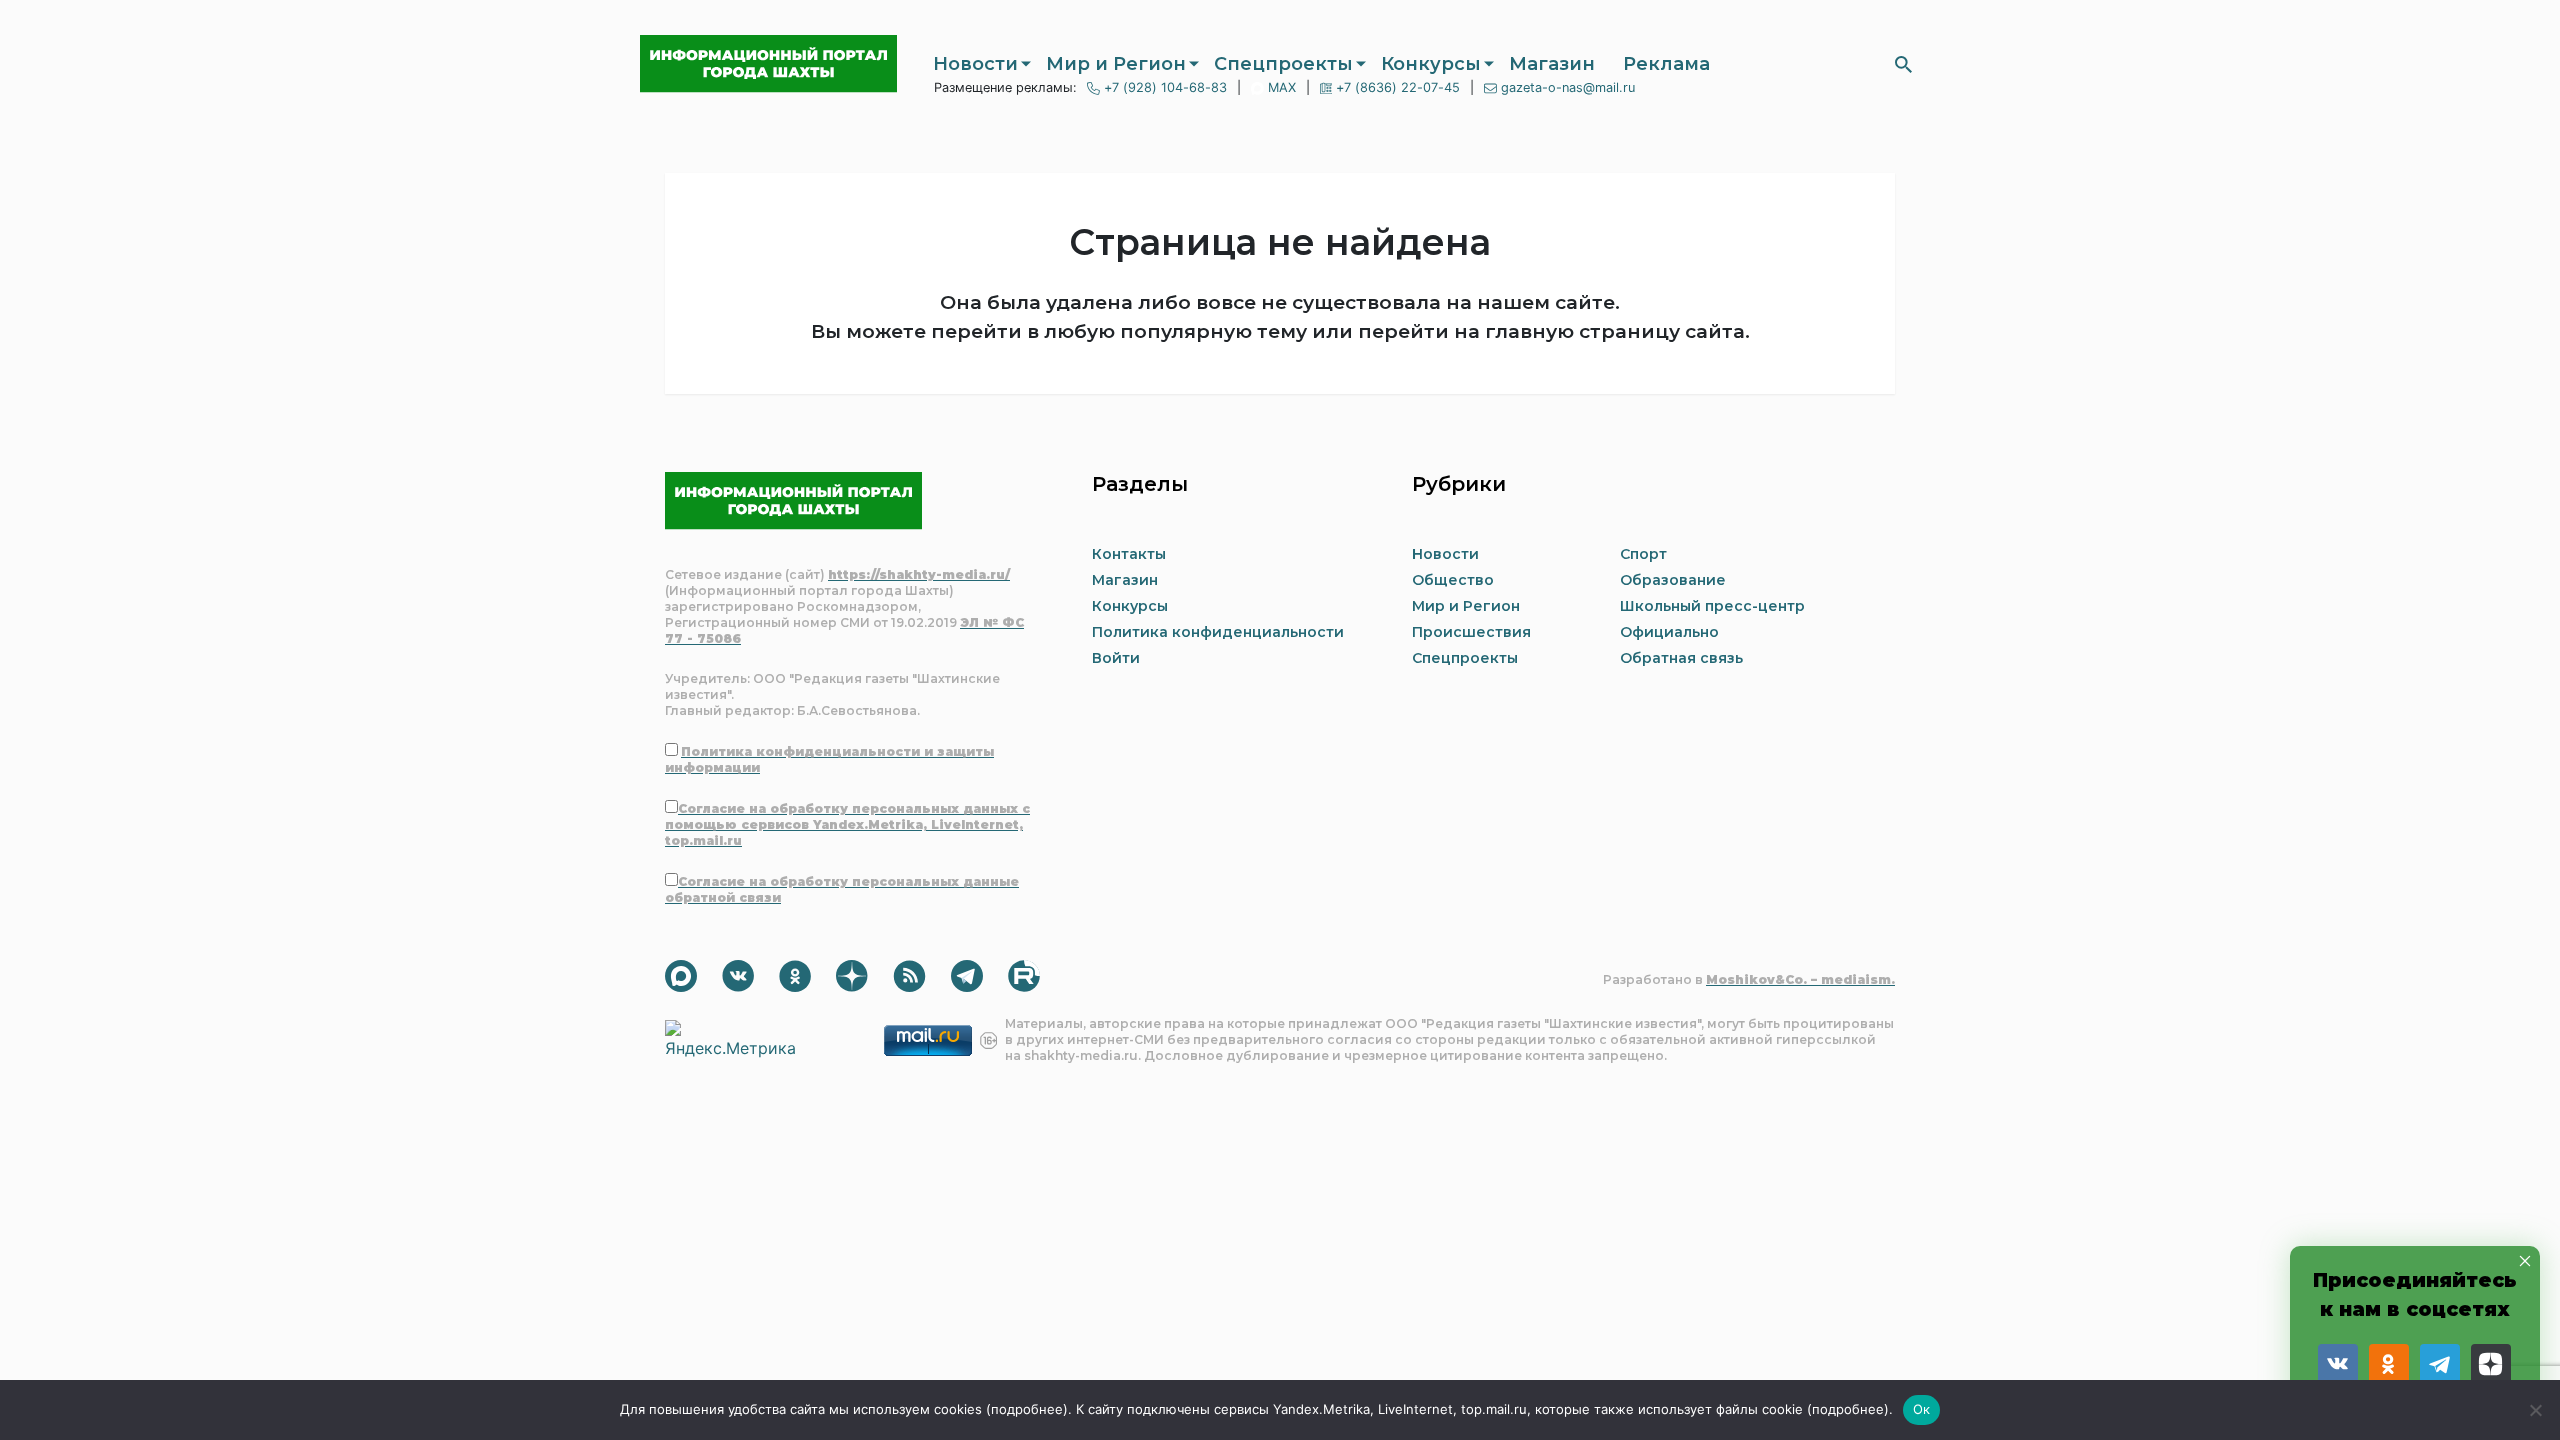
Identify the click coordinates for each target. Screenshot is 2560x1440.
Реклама (1666, 64)
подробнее (1027, 1409)
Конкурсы (1431, 64)
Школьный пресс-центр (1712, 606)
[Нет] (2535, 1410)
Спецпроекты (1283, 64)
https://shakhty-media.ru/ (919, 574)
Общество (1453, 580)
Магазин (1552, 64)
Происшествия (1471, 632)
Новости (975, 64)
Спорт (1643, 554)
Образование (1673, 580)
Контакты (1129, 554)
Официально (1669, 632)
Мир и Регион (1116, 64)
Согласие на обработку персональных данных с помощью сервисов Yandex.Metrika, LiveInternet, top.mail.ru (847, 824)
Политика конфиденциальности (1218, 632)
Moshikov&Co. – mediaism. (1800, 979)
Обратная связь (1681, 658)
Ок (1922, 1409)
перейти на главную (1466, 331)
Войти (1116, 658)
